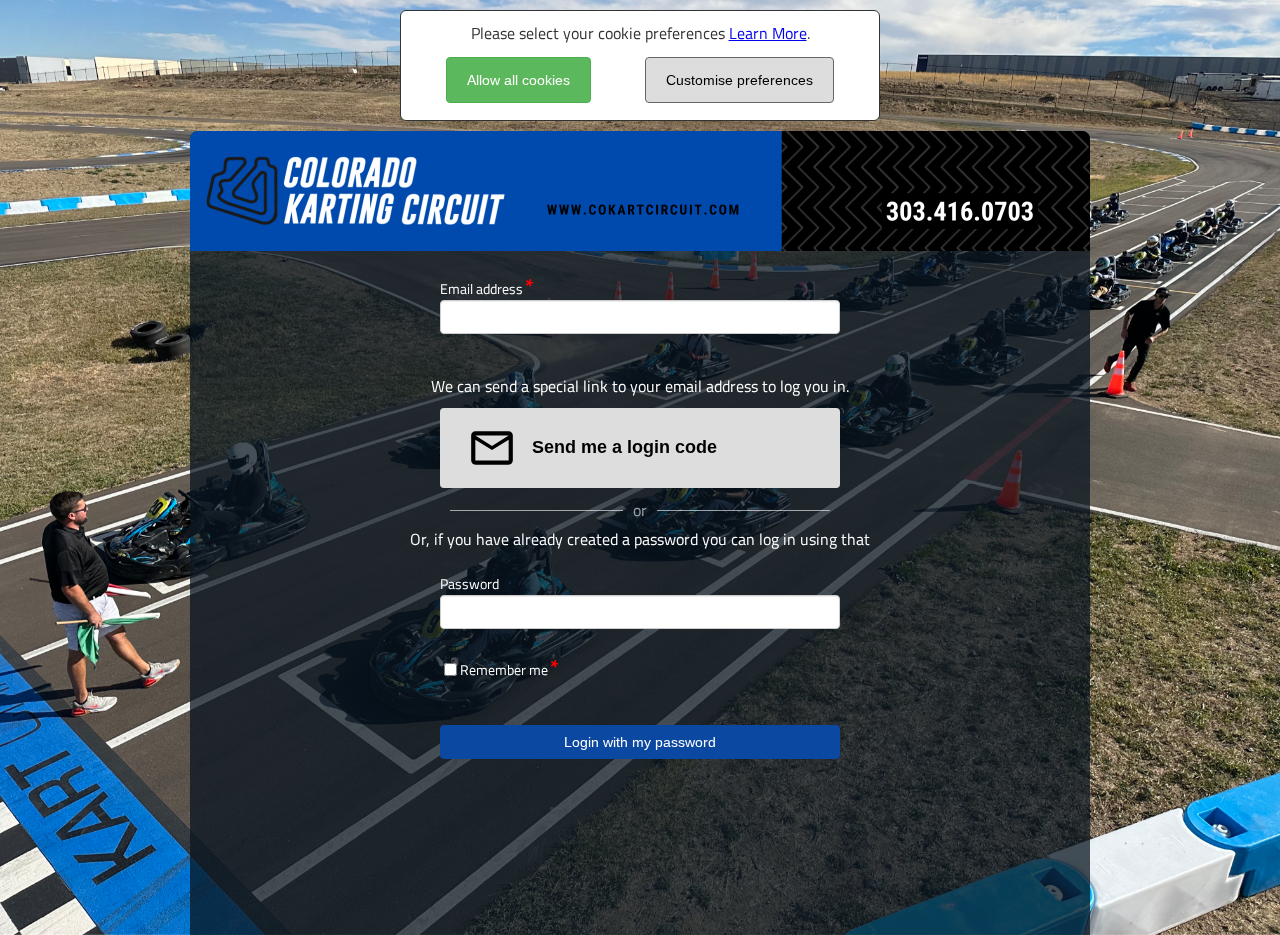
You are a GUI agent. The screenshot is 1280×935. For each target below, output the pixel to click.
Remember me (504, 669)
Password (469, 583)
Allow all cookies (518, 80)
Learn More (768, 33)
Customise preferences (739, 80)
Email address (481, 288)
